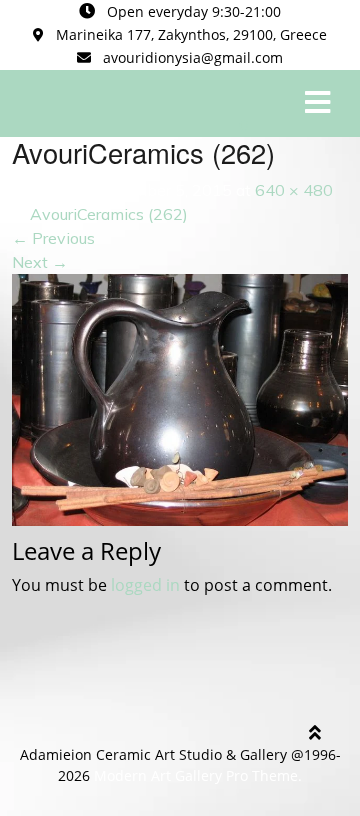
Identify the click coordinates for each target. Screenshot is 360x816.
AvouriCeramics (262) (109, 214)
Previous (53, 238)
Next (40, 262)
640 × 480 (294, 190)
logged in (145, 585)
